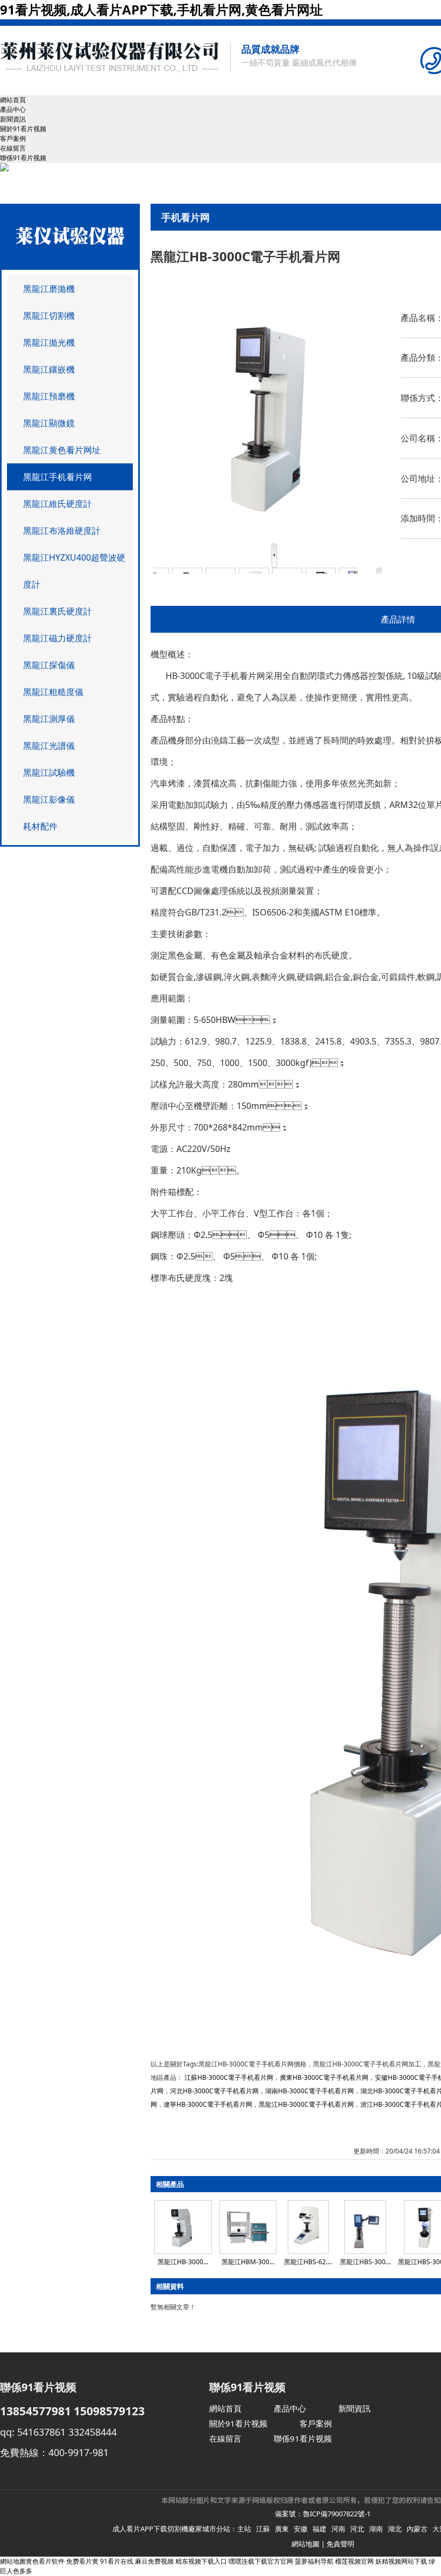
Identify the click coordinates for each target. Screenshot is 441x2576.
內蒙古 (417, 2529)
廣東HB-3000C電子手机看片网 (324, 2077)
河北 (357, 2529)
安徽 (301, 2529)
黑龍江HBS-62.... (308, 2262)
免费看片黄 (82, 2561)
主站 (244, 2529)
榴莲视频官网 (354, 2561)
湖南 (376, 2529)
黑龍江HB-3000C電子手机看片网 (306, 2104)
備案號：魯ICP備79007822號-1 (323, 2514)
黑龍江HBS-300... (365, 2262)
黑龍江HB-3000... (183, 2262)
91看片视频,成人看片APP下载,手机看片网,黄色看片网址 (161, 9)
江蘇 (263, 2529)
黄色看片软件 (45, 2561)
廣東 (282, 2529)
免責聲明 (340, 2544)
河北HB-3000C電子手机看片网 (214, 2091)
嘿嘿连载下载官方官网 (261, 2561)
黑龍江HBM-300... (248, 2262)
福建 (319, 2529)
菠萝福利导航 (314, 2561)
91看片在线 (117, 2561)
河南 (338, 2529)
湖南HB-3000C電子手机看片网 (310, 2091)
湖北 (395, 2529)
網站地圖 (305, 2544)
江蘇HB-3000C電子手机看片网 (229, 2077)
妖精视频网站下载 (401, 2561)
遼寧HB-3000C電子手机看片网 (208, 2104)
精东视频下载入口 (201, 2561)
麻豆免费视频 (154, 2561)
